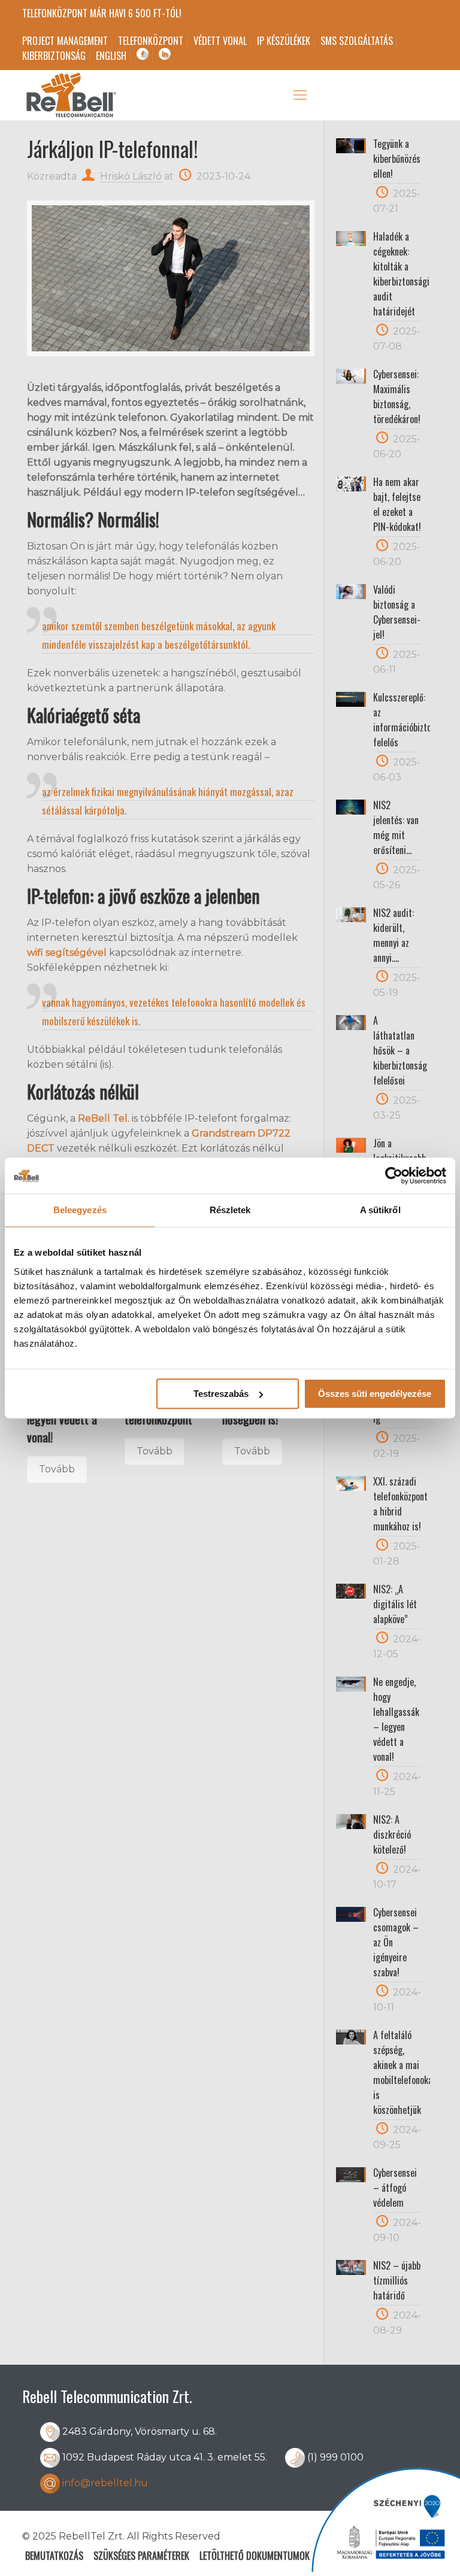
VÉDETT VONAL (220, 41)
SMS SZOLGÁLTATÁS (357, 41)
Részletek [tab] (230, 1210)
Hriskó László (131, 176)
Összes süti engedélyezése (375, 1394)
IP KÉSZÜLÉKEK (284, 41)
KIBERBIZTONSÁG (54, 56)
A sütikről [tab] (380, 1210)
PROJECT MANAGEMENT (65, 41)
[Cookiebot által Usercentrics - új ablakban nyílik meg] (394, 1175)
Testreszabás (221, 1394)
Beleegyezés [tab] (80, 1210)
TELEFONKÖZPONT (151, 41)
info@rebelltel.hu (105, 2483)
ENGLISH (111, 56)
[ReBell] (70, 95)
